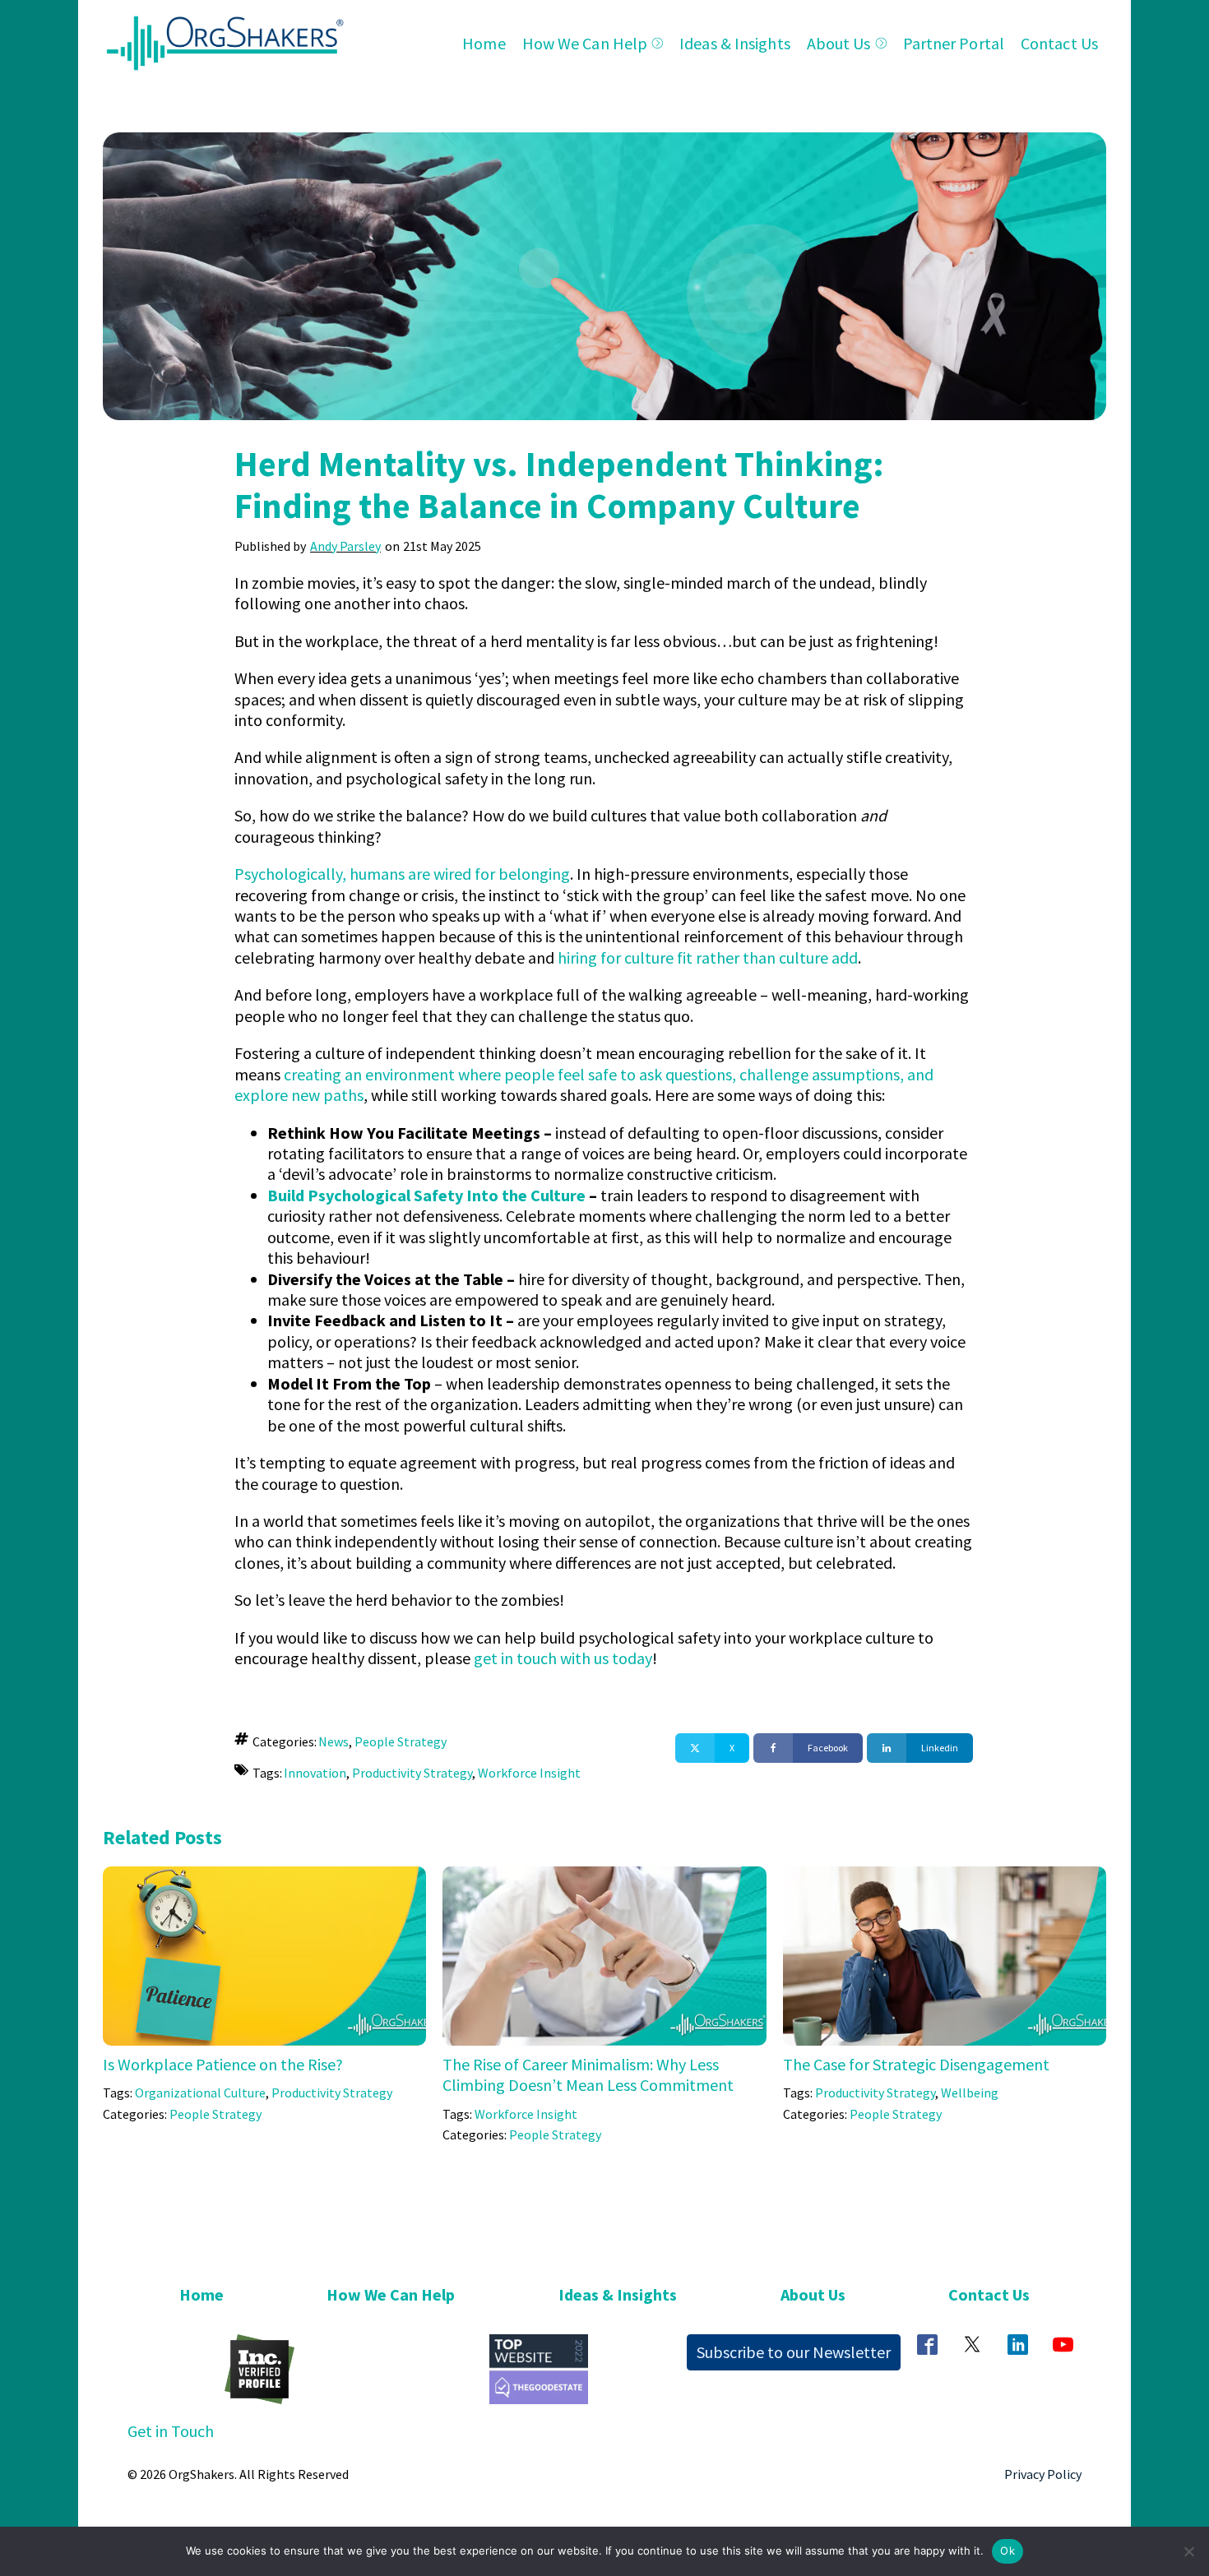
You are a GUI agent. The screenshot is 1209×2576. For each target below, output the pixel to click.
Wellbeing (970, 2093)
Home (484, 43)
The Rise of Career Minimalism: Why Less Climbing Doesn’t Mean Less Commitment (588, 2074)
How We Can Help (585, 43)
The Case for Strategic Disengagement (916, 2064)
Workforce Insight (529, 1773)
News (334, 1741)
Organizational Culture (200, 2093)
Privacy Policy (1043, 2474)
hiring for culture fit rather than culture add (708, 957)
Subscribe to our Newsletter (794, 2352)
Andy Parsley (345, 546)
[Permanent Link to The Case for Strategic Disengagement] (945, 1877)
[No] (1188, 2551)
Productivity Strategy (412, 1773)
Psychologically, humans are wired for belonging (402, 874)
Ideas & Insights (735, 43)
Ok (1007, 2551)
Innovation (315, 1773)
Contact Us (1059, 43)
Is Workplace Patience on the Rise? (223, 2064)
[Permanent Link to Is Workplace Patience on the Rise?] (264, 1877)
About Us (839, 43)
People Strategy (401, 1741)
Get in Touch (171, 2431)
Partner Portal (954, 43)
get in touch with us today (563, 1658)
